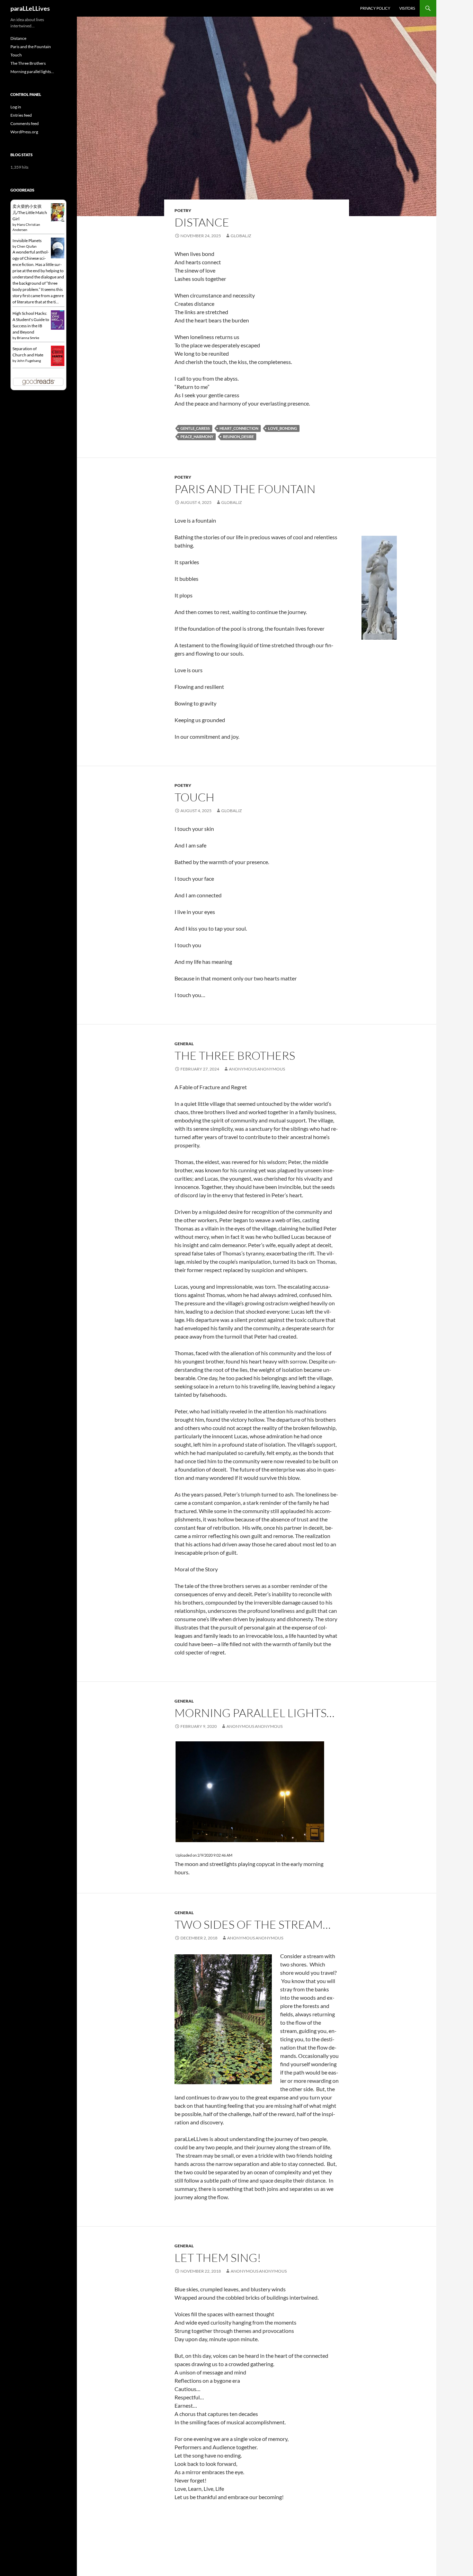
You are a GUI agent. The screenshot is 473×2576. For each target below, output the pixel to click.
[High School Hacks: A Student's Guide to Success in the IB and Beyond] (58, 319)
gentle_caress (195, 428)
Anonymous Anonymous (257, 1069)
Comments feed (25, 123)
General (184, 1044)
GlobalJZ (241, 236)
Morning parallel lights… (255, 1713)
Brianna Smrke (28, 338)
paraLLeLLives (30, 8)
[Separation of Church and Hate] (58, 355)
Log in (16, 107)
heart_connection (239, 428)
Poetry (183, 210)
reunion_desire (238, 437)
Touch (194, 797)
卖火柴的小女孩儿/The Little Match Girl (30, 212)
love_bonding (283, 428)
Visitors (407, 8)
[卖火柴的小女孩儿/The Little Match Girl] (58, 212)
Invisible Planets (27, 241)
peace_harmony (197, 437)
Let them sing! (218, 2258)
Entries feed (21, 115)
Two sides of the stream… (253, 1924)
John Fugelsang (29, 361)
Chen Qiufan (27, 246)
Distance (202, 222)
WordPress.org (24, 132)
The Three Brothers (235, 1055)
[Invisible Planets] (58, 248)
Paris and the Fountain (245, 489)
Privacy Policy (375, 8)
